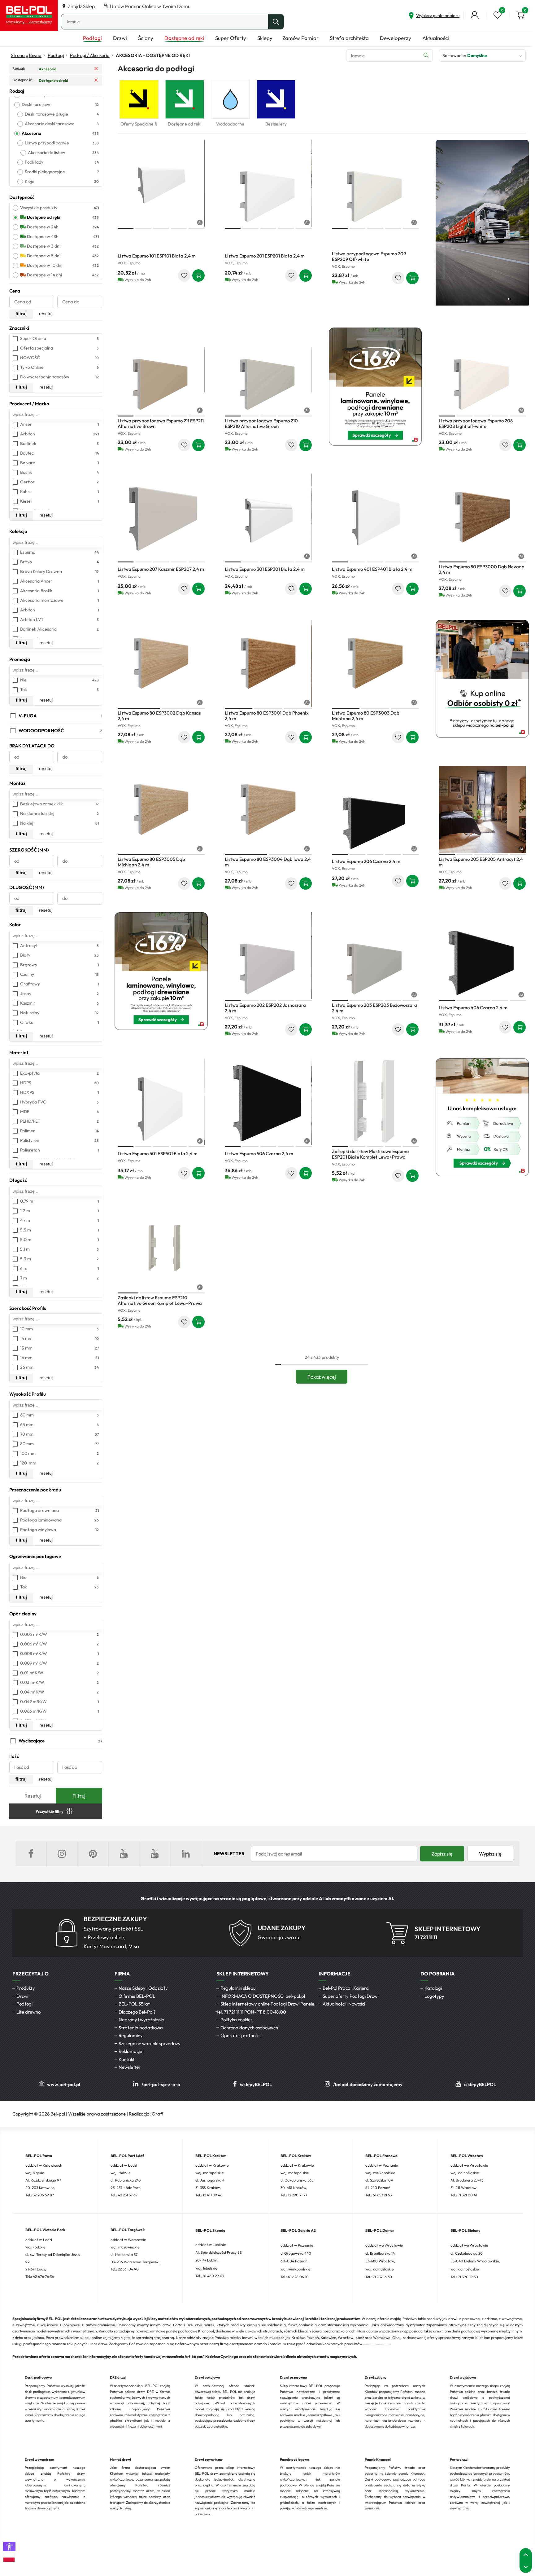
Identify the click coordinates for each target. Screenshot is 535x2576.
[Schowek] (498, 15)
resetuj (46, 314)
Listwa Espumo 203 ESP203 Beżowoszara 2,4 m (374, 1008)
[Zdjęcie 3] (161, 228)
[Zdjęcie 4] (179, 228)
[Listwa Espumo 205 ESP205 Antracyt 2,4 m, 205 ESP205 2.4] (482, 810)
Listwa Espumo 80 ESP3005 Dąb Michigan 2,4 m (151, 862)
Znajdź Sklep (81, 6)
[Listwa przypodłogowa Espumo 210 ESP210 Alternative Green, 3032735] (268, 371)
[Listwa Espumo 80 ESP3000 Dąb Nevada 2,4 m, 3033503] (482, 517)
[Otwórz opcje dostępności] (9, 2547)
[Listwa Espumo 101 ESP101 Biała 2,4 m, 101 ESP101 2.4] (161, 183)
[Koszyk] (520, 15)
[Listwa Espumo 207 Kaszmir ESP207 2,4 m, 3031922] (161, 517)
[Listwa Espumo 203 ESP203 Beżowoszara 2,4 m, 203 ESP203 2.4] (375, 956)
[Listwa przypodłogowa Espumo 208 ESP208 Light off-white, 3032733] (482, 371)
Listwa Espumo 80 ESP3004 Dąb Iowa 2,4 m (268, 862)
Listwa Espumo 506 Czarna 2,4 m (259, 1154)
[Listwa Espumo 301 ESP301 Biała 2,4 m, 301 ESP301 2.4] (268, 517)
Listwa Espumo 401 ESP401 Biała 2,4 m (372, 569)
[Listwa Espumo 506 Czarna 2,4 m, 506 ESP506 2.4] (268, 1102)
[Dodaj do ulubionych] (184, 275)
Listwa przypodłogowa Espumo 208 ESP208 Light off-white (476, 423)
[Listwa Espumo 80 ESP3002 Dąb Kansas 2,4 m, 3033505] (161, 663)
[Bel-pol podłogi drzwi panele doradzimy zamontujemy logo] (29, 15)
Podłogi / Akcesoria (90, 55)
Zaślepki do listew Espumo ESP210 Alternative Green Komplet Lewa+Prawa (160, 1300)
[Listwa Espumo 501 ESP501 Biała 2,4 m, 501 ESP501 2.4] (161, 1102)
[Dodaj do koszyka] (198, 275)
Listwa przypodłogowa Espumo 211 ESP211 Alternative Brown (161, 423)
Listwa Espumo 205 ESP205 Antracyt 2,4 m (481, 862)
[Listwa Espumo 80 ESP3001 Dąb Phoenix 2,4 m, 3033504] (268, 663)
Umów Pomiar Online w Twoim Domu (150, 6)
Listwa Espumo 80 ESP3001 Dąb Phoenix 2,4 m (267, 716)
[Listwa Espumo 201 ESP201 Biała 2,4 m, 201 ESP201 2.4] (268, 183)
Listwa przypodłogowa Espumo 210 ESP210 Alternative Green (261, 423)
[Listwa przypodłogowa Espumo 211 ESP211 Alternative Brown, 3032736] (161, 371)
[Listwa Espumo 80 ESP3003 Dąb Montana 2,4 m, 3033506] (375, 663)
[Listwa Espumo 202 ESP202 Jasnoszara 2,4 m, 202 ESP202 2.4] (268, 956)
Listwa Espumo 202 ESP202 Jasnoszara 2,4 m (265, 1008)
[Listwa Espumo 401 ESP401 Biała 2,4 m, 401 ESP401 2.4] (375, 517)
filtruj (21, 314)
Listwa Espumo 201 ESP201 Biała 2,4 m (265, 256)
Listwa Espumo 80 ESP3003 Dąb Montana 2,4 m (366, 716)
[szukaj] (276, 22)
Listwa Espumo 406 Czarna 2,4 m (473, 1008)
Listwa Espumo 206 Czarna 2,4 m (366, 861)
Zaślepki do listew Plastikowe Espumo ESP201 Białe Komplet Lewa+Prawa (370, 1154)
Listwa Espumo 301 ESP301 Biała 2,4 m (265, 569)
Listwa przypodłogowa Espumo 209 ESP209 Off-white (369, 256)
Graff (157, 2114)
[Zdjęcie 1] (126, 228)
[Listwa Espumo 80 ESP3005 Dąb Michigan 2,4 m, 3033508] (161, 810)
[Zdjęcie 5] (196, 228)
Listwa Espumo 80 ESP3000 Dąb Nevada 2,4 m (482, 569)
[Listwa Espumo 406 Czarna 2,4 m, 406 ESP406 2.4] (482, 956)
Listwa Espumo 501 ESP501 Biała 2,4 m (158, 1154)
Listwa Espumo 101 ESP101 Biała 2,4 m (157, 256)
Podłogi (56, 55)
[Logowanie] (475, 15)
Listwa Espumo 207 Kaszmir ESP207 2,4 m (161, 569)
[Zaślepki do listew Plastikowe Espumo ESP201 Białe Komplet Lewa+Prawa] (375, 1102)
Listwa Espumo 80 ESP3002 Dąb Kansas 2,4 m (159, 716)
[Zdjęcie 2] (143, 228)
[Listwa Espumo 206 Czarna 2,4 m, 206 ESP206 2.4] (375, 810)
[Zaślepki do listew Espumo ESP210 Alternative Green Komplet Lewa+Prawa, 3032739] (161, 1248)
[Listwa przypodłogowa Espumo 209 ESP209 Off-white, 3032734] (375, 183)
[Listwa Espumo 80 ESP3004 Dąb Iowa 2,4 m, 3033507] (268, 810)
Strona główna (26, 55)
